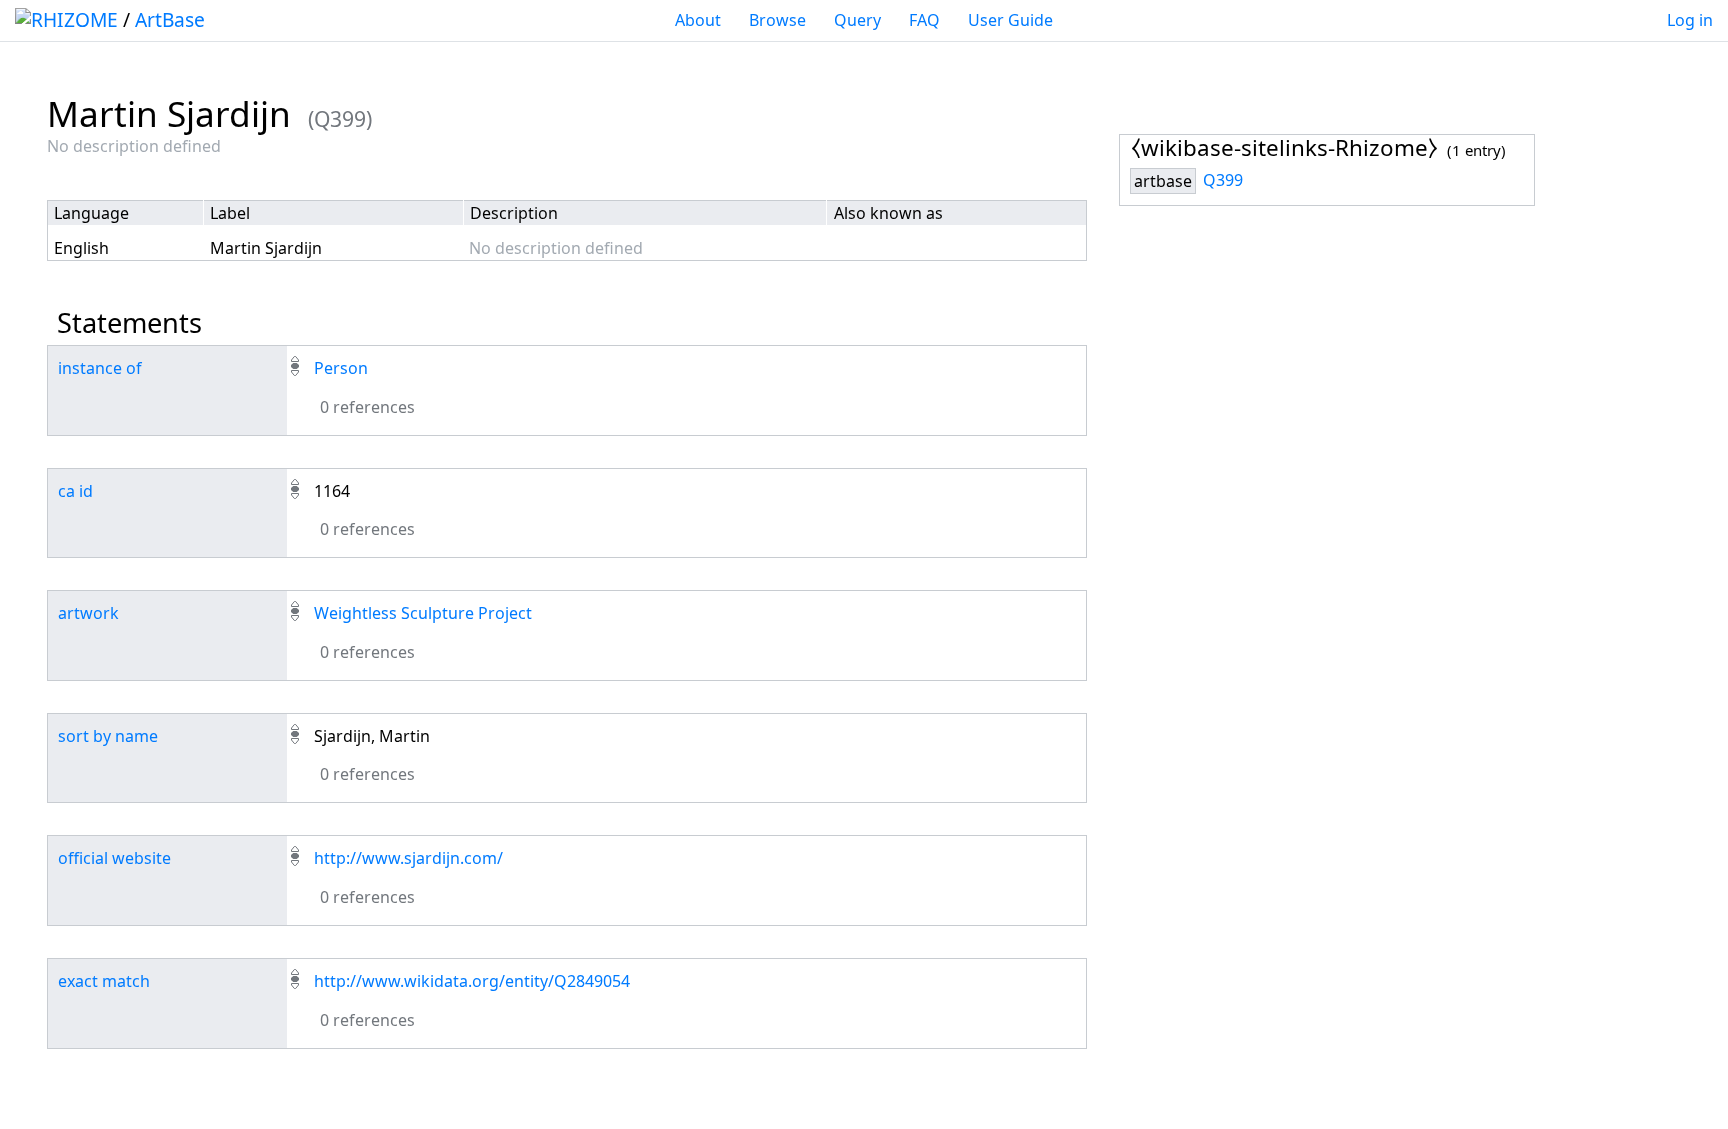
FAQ (924, 20)
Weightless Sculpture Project (423, 613)
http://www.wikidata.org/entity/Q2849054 (472, 981)
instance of (100, 368)
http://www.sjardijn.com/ (408, 858)
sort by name (108, 736)
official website (114, 858)
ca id (75, 491)
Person (341, 368)
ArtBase (170, 19)
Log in (1690, 20)
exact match (104, 981)
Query (857, 20)
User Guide (1010, 20)
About (698, 20)
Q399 (1223, 180)
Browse (777, 20)
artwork (88, 613)
